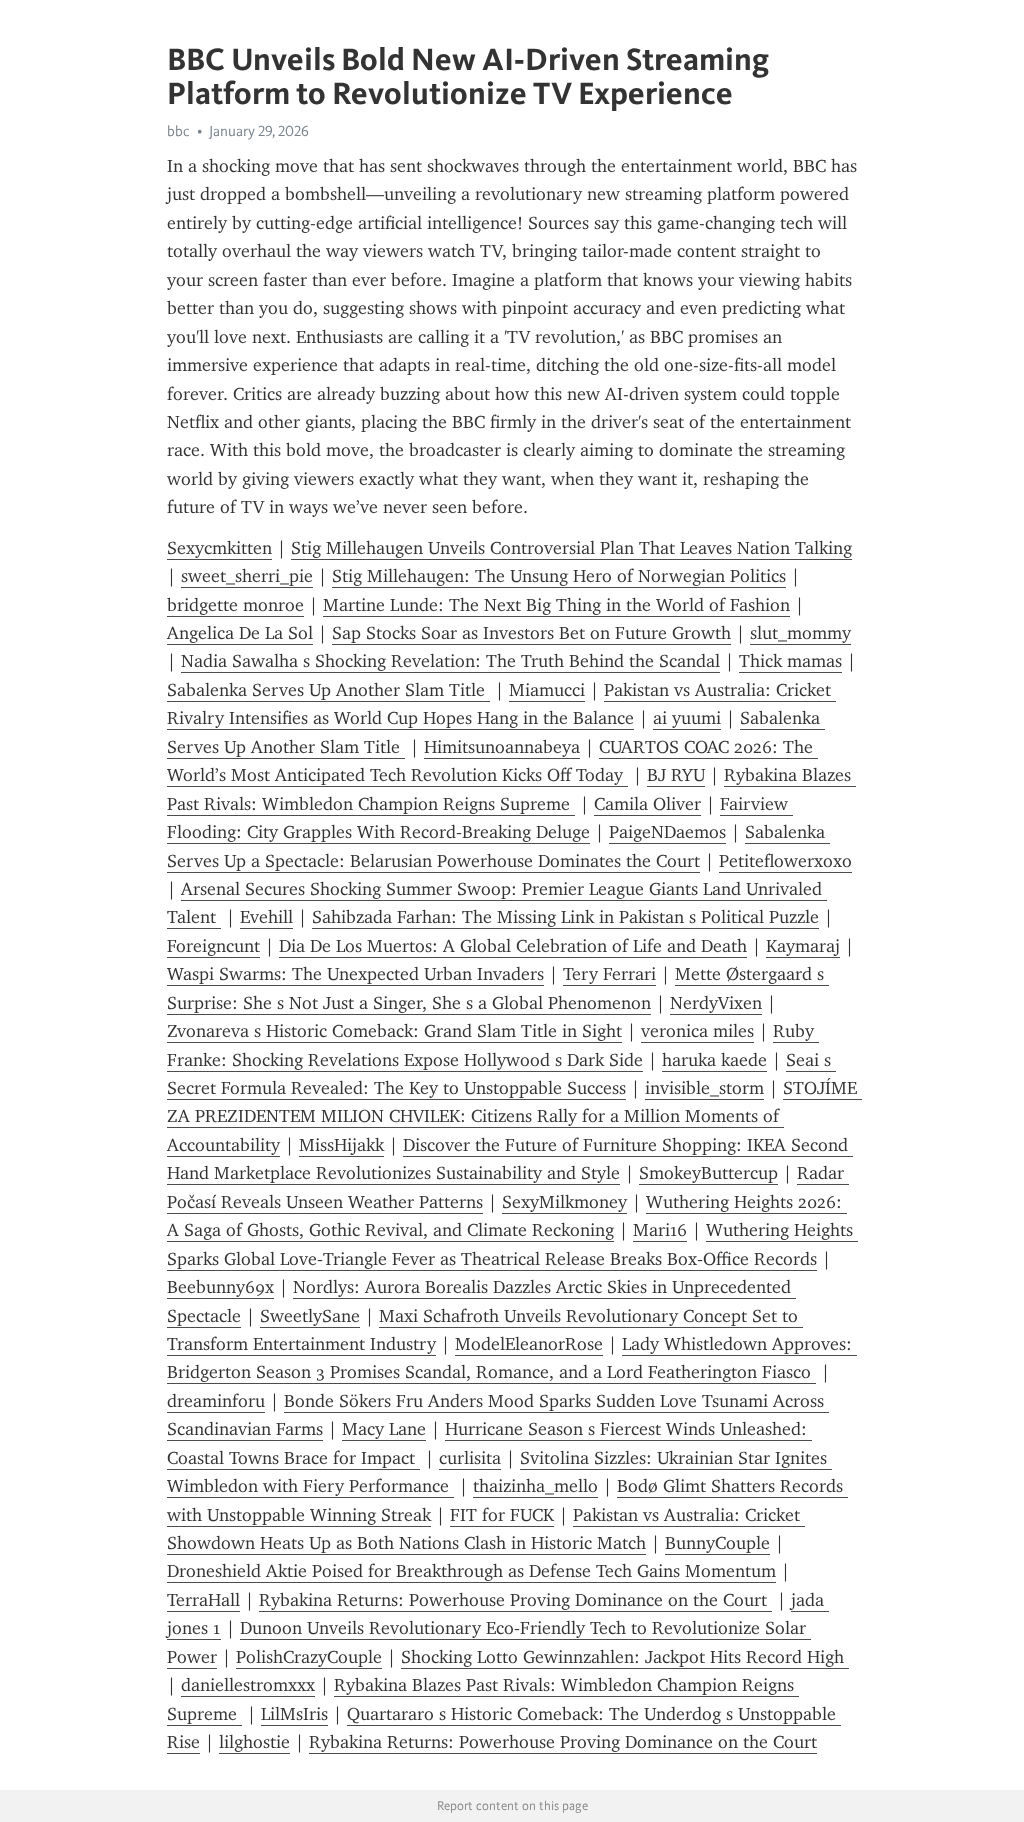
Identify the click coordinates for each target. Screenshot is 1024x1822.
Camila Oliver (647, 804)
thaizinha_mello (535, 1486)
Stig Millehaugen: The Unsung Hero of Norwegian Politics (559, 576)
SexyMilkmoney (564, 1202)
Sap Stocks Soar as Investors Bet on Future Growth (531, 633)
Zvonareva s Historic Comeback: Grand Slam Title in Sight (394, 1031)
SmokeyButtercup (708, 1173)
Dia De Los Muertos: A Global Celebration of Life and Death (513, 946)
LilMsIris (294, 1714)
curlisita (470, 1458)
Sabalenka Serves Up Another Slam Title (328, 690)
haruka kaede (714, 1060)
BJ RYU (676, 775)
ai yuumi (687, 718)
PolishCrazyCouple (309, 1657)
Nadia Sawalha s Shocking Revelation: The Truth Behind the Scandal (450, 661)
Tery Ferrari (609, 974)
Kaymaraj (803, 946)
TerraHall (203, 1600)
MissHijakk (341, 1145)
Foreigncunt (213, 946)
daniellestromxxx (248, 1685)
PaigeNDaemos (667, 832)
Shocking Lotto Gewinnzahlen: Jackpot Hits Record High (625, 1657)
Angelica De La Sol (240, 633)
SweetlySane (310, 1316)
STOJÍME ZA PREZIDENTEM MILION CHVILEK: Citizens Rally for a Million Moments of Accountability (514, 1116)
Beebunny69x (220, 1287)
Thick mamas (790, 661)
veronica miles (697, 1031)
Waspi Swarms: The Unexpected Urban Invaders (355, 974)
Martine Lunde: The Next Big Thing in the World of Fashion (556, 605)
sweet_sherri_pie (247, 576)
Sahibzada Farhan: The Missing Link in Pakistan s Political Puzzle (565, 917)
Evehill (266, 917)
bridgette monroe (235, 605)
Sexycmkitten (219, 548)
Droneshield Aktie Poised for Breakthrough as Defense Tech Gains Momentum (471, 1571)
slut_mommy (800, 633)
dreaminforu (216, 1401)
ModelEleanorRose (529, 1344)
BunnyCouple (717, 1543)
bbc (178, 131)
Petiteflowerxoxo (785, 861)
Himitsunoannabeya (502, 747)
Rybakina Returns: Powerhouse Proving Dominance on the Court (515, 1600)
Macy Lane (384, 1429)
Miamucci (547, 690)
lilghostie (254, 1742)
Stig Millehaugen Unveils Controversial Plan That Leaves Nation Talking (571, 548)
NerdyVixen (716, 1003)
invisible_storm (704, 1088)
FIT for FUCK (502, 1515)
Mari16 (660, 1230)
